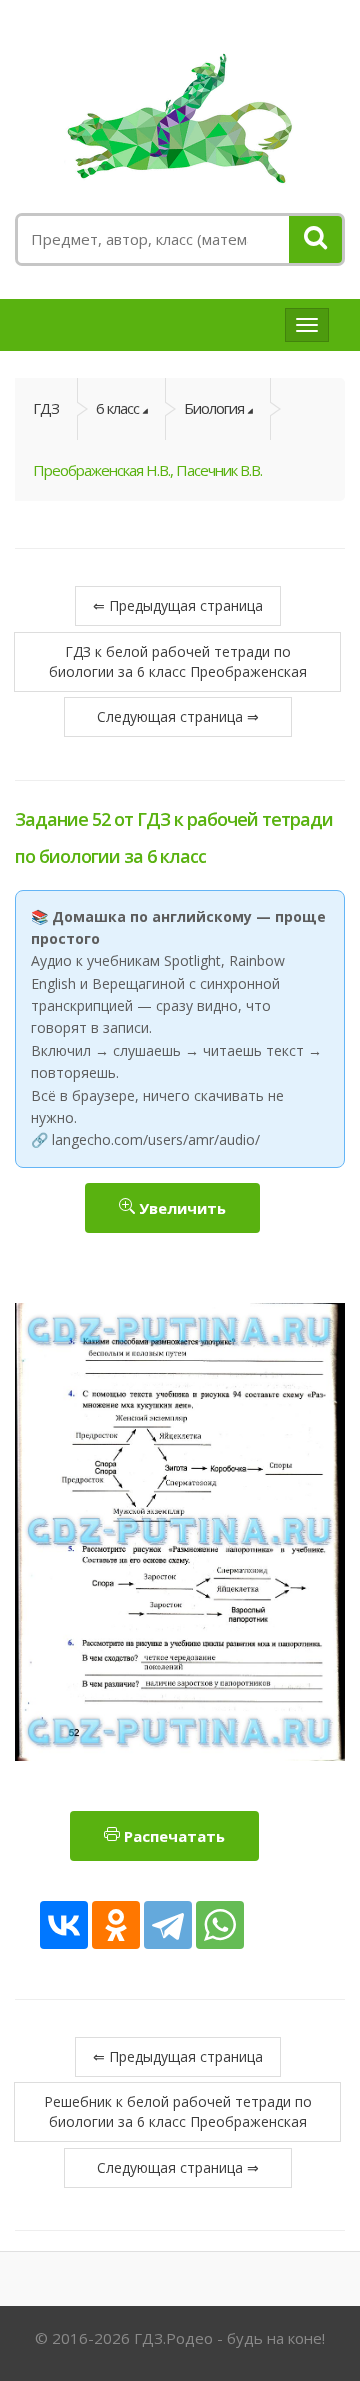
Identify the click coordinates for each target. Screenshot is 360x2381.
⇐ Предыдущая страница (178, 605)
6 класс (117, 408)
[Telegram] (168, 1925)
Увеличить (180, 1208)
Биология (214, 408)
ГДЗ (46, 408)
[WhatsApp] (220, 1925)
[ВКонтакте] (64, 1925)
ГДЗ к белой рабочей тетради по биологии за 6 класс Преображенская (178, 661)
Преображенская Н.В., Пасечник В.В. (147, 470)
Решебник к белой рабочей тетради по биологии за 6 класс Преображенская (178, 2111)
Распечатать (172, 1836)
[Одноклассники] (116, 1925)
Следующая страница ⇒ (178, 716)
